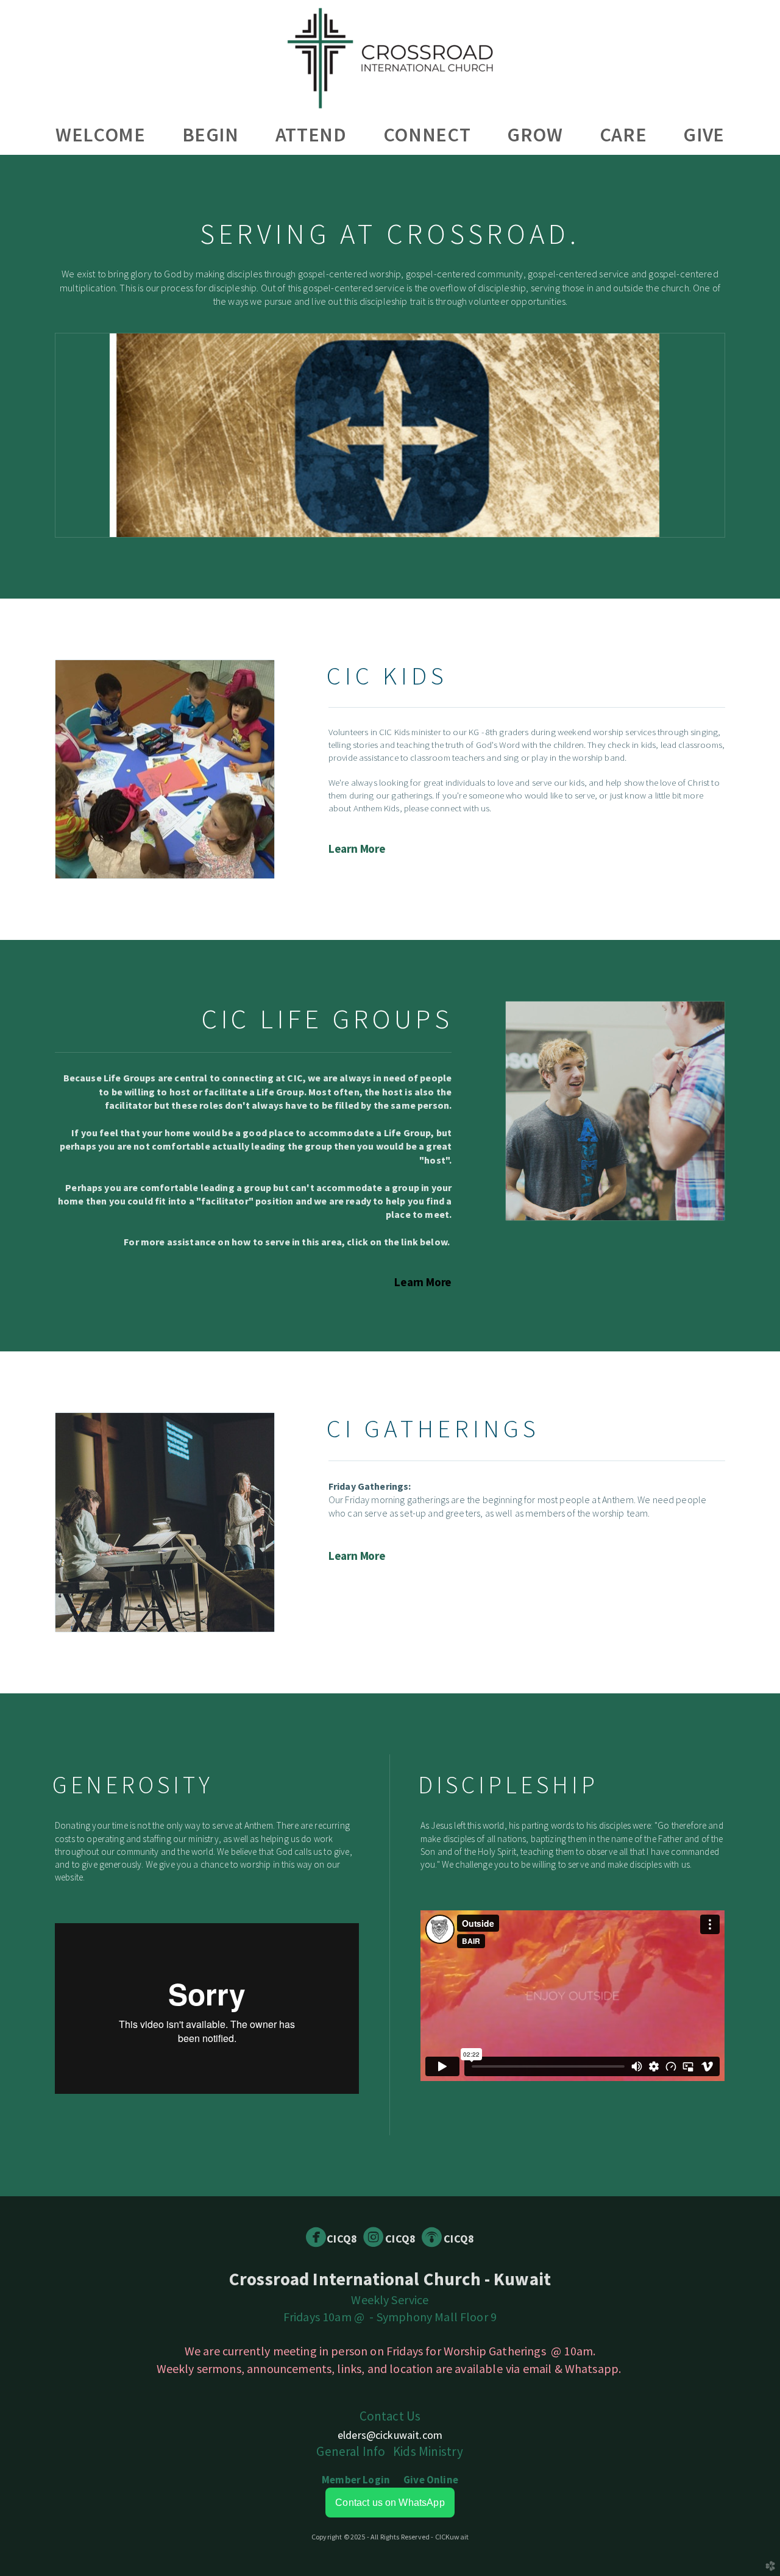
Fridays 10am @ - (330, 2317)
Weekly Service (390, 2300)
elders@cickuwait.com (390, 2435)
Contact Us (390, 2416)
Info (351, 2451)
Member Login (356, 2480)
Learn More (357, 849)
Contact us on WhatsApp (390, 2503)
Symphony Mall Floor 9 (437, 2317)
